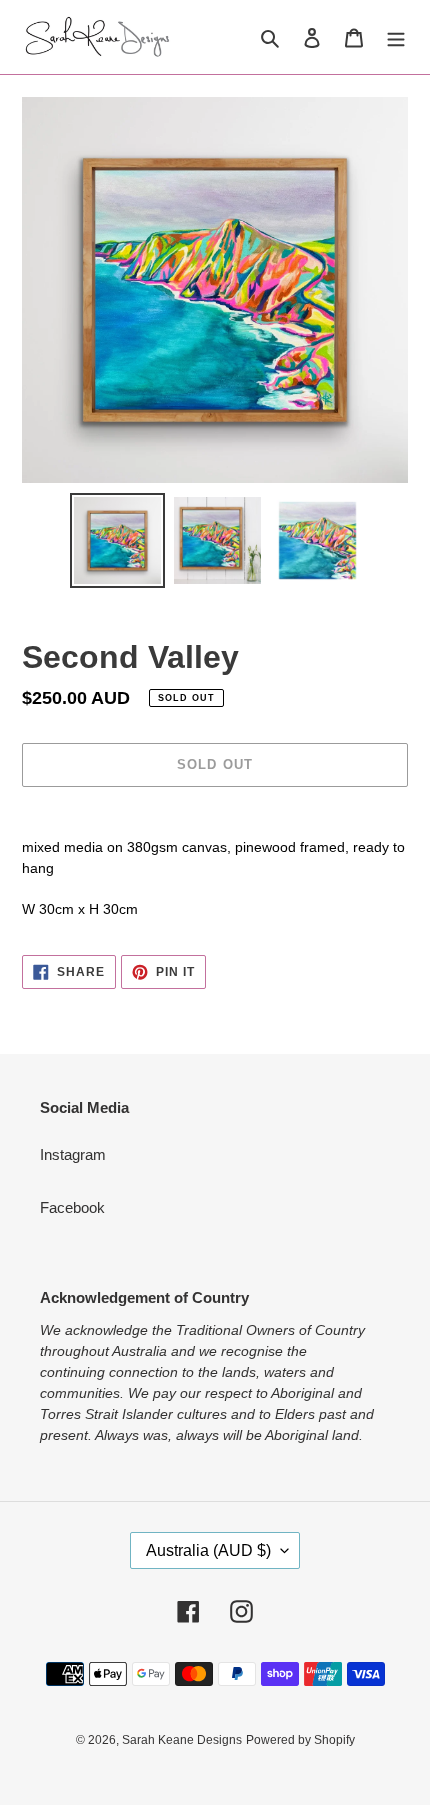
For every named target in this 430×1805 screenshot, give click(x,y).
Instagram (73, 1154)
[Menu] (396, 37)
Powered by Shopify (300, 1740)
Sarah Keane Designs (182, 1740)
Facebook (72, 1207)
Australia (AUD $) (208, 1550)
